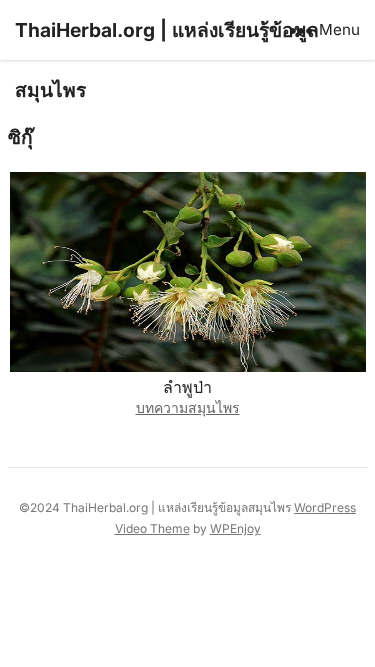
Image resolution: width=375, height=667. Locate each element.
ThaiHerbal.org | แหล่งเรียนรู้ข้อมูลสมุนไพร (167, 60)
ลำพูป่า (187, 387)
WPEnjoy (235, 528)
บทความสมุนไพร (188, 407)
